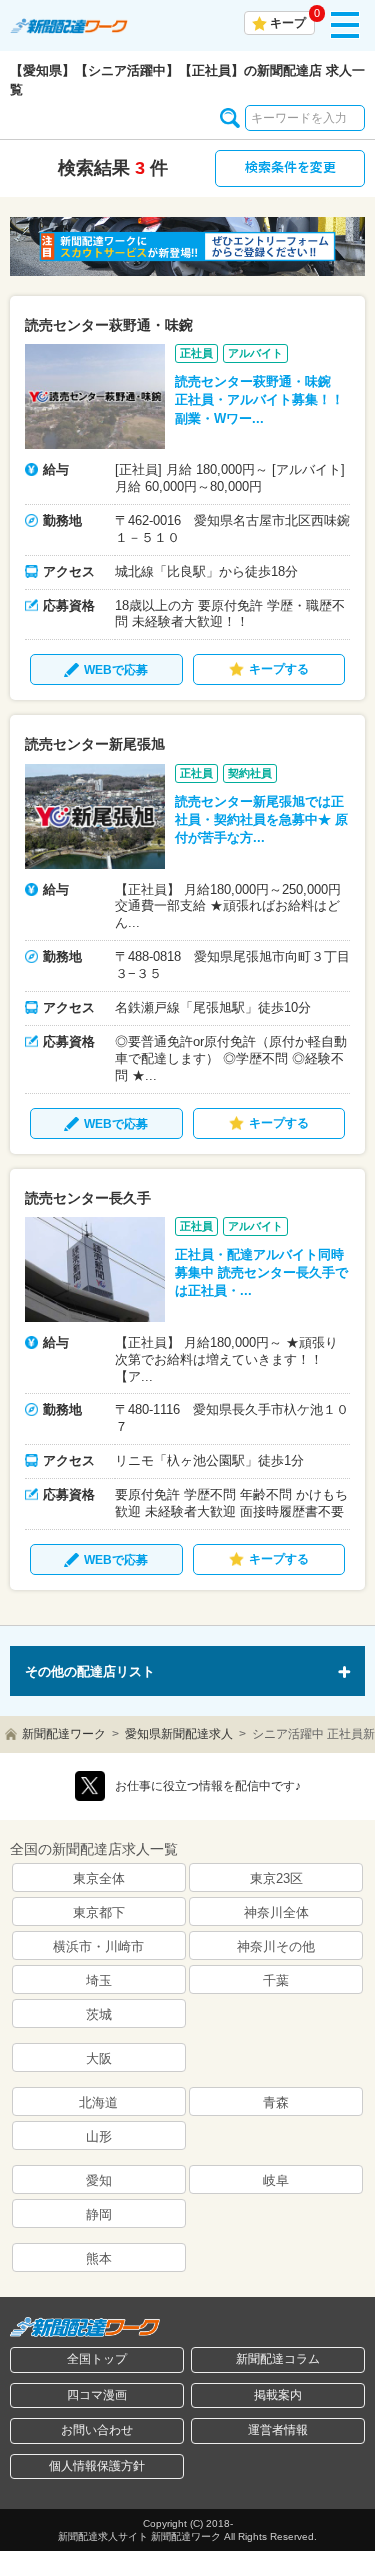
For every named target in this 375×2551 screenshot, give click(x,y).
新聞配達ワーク (64, 1734)
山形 (99, 2136)
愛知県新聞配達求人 (179, 1734)
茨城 (99, 2014)
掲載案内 (278, 2395)
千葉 (276, 1980)
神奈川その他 (276, 1946)
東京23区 (276, 1878)
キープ (288, 23)
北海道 (98, 2102)
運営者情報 (278, 2430)
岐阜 (276, 2180)
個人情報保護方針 (97, 2466)
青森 (276, 2102)
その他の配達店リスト (90, 1671)
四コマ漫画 (97, 2395)
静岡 (99, 2214)
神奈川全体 (276, 1912)
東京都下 (99, 1912)
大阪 (99, 2058)
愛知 (99, 2180)
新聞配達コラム (278, 2359)
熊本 (99, 2258)
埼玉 (99, 1980)
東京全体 (99, 1878)
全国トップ (97, 2359)
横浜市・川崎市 (98, 1946)
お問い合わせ (97, 2430)
